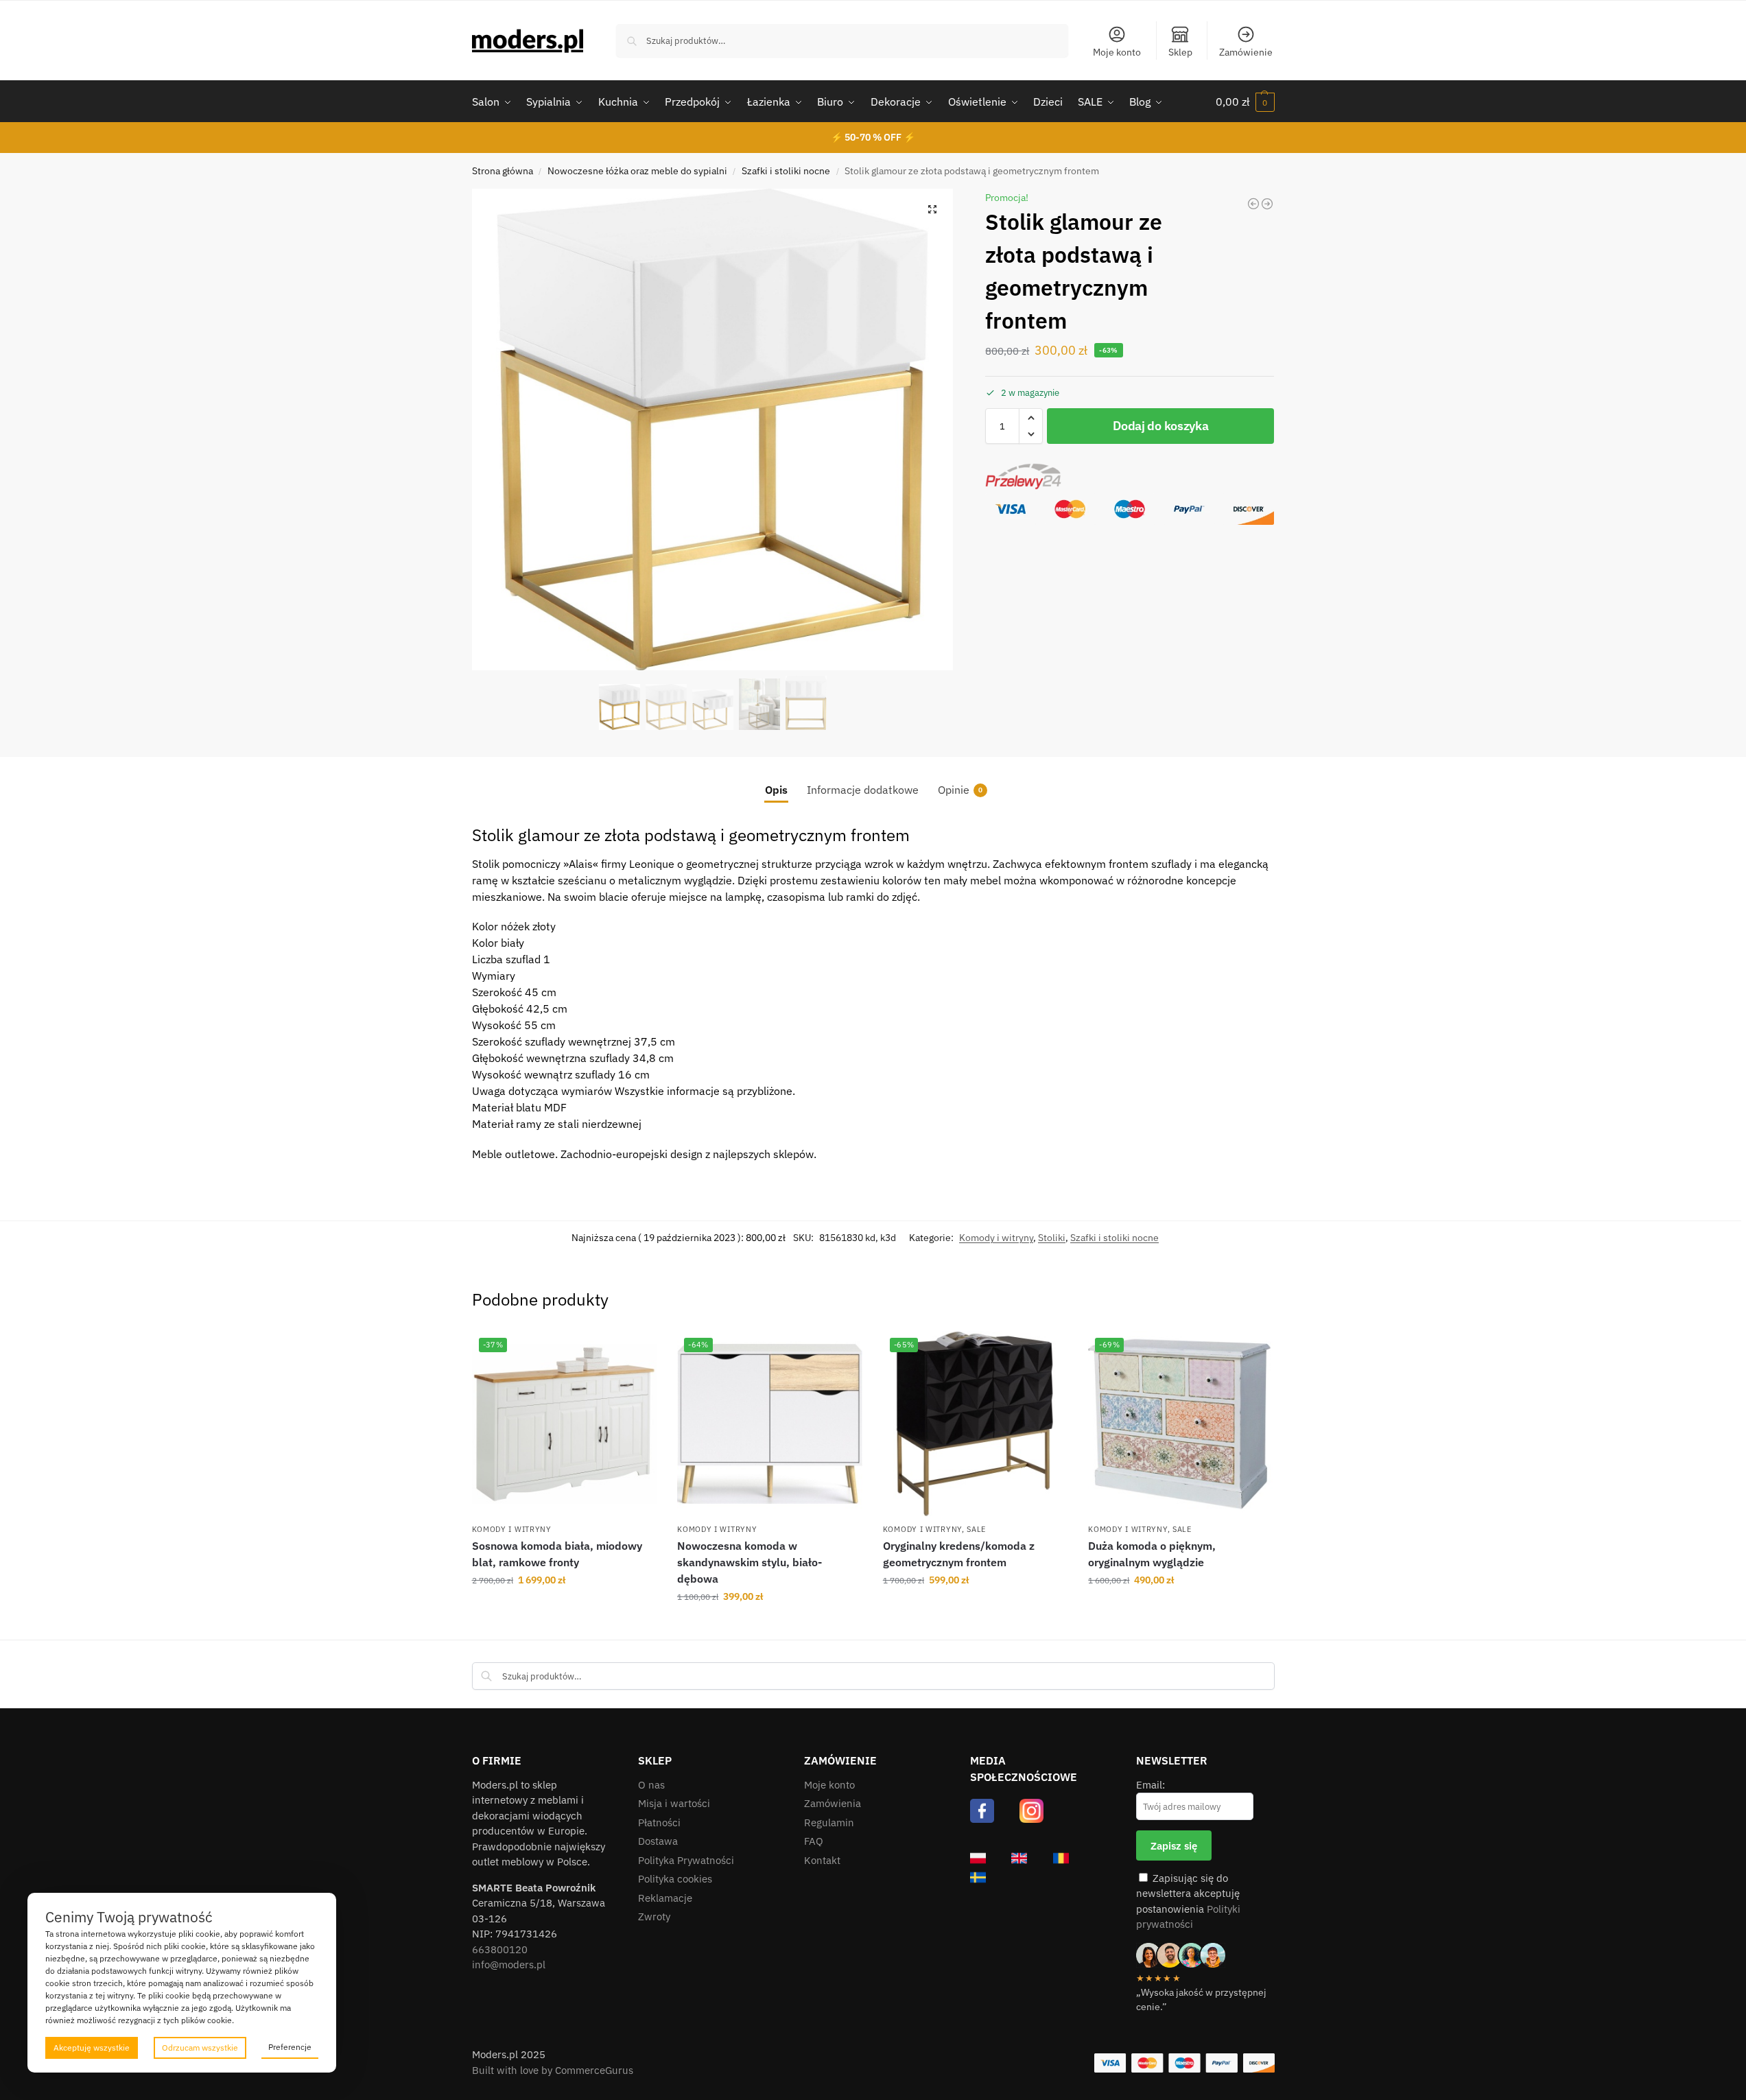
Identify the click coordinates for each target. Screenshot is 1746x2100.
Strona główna (503, 171)
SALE (976, 1529)
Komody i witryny (996, 1238)
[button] (1245, 102)
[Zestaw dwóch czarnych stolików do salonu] (1267, 204)
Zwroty (654, 1916)
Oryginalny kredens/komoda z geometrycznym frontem (959, 1554)
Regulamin (829, 1822)
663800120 (500, 1949)
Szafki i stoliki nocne (786, 171)
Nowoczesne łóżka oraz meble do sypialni (637, 171)
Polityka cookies (675, 1879)
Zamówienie (1246, 52)
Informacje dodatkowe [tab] (863, 790)
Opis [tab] (776, 790)
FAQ (814, 1841)
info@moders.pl (509, 1965)
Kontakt (822, 1860)
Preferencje (290, 2047)
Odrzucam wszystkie (200, 2048)
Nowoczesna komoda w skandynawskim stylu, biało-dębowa (750, 1562)
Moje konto (1117, 52)
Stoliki (1052, 1238)
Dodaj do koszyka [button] (564, 1609)
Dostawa (658, 1841)
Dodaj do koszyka (1160, 426)
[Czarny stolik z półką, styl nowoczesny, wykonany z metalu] (1253, 204)
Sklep (1180, 52)
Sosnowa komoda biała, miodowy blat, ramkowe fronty (557, 1554)
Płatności (659, 1822)
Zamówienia (833, 1803)
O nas (651, 1785)
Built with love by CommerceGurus (553, 2070)
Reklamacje (665, 1898)
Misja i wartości (674, 1803)
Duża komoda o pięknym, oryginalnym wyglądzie (1152, 1554)
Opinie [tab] (960, 790)
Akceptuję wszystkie (92, 2048)
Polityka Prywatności (686, 1860)
